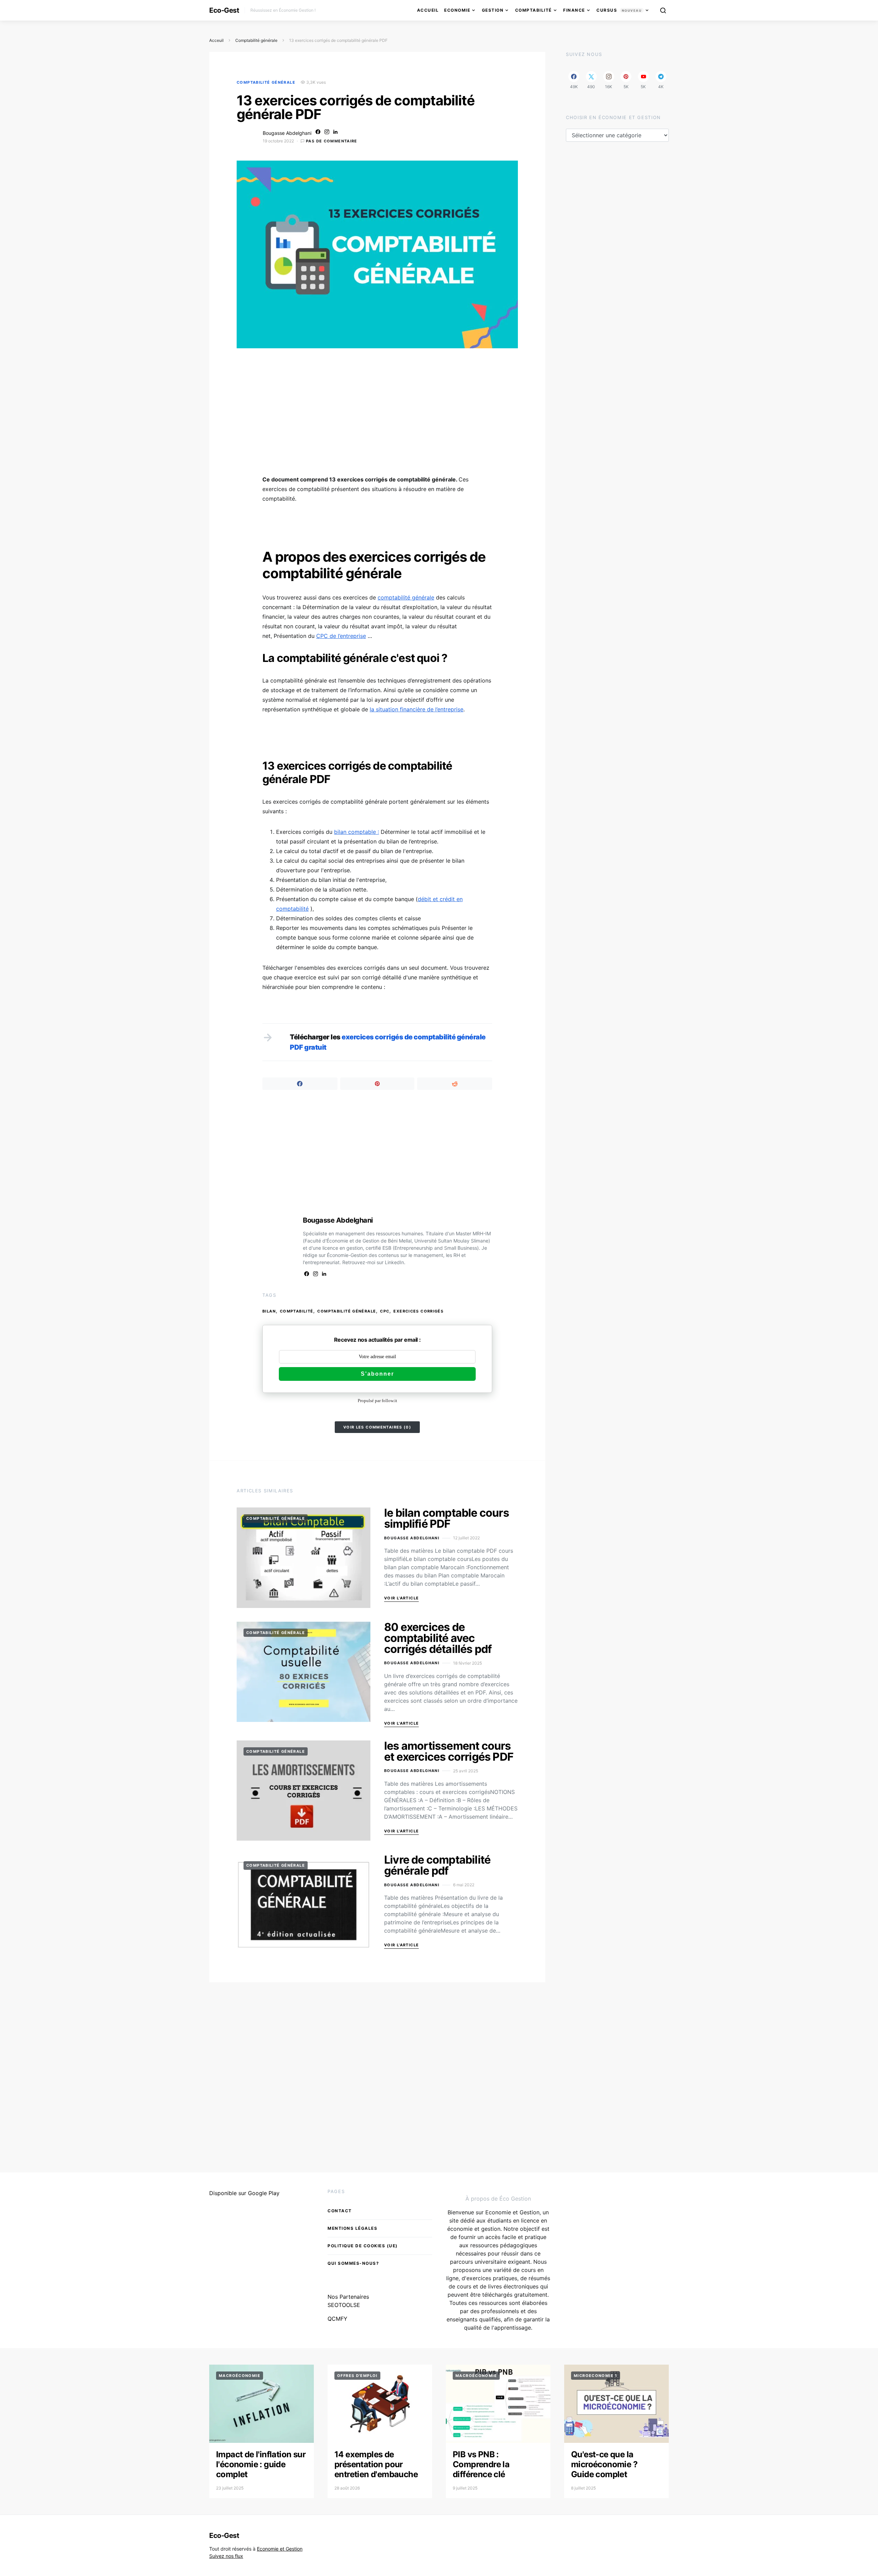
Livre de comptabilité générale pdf (437, 1865)
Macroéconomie (240, 2376)
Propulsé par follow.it (377, 1401)
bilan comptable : (357, 832)
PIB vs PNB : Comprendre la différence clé (481, 2464)
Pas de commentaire (332, 141)
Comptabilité (533, 10)
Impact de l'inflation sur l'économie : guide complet (261, 2464)
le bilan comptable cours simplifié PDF (447, 1518)
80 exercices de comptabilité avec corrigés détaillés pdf (438, 1638)
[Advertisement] (377, 416)
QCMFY (337, 2319)
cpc (385, 1311)
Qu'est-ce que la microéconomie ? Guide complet (604, 2464)
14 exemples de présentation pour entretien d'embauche (376, 2464)
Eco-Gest (224, 10)
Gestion (493, 10)
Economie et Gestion (280, 2549)
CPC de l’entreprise (341, 636)
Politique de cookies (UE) (363, 2246)
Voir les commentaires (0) (377, 1427)
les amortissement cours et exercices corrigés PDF (449, 1751)
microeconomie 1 (596, 2376)
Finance (574, 10)
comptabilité (297, 1311)
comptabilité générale (406, 597)
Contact (340, 2211)
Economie (457, 10)
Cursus (619, 10)
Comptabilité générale (256, 40)
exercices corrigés (418, 1311)
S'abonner (377, 1374)
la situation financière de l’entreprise (417, 709)
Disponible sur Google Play (244, 2193)
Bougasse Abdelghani (287, 133)
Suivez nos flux (226, 2556)
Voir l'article (401, 1598)
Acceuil (216, 40)
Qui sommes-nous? (353, 2263)
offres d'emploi (357, 2376)
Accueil (428, 10)
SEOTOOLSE (344, 2305)
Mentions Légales (352, 2228)
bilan (269, 1311)
